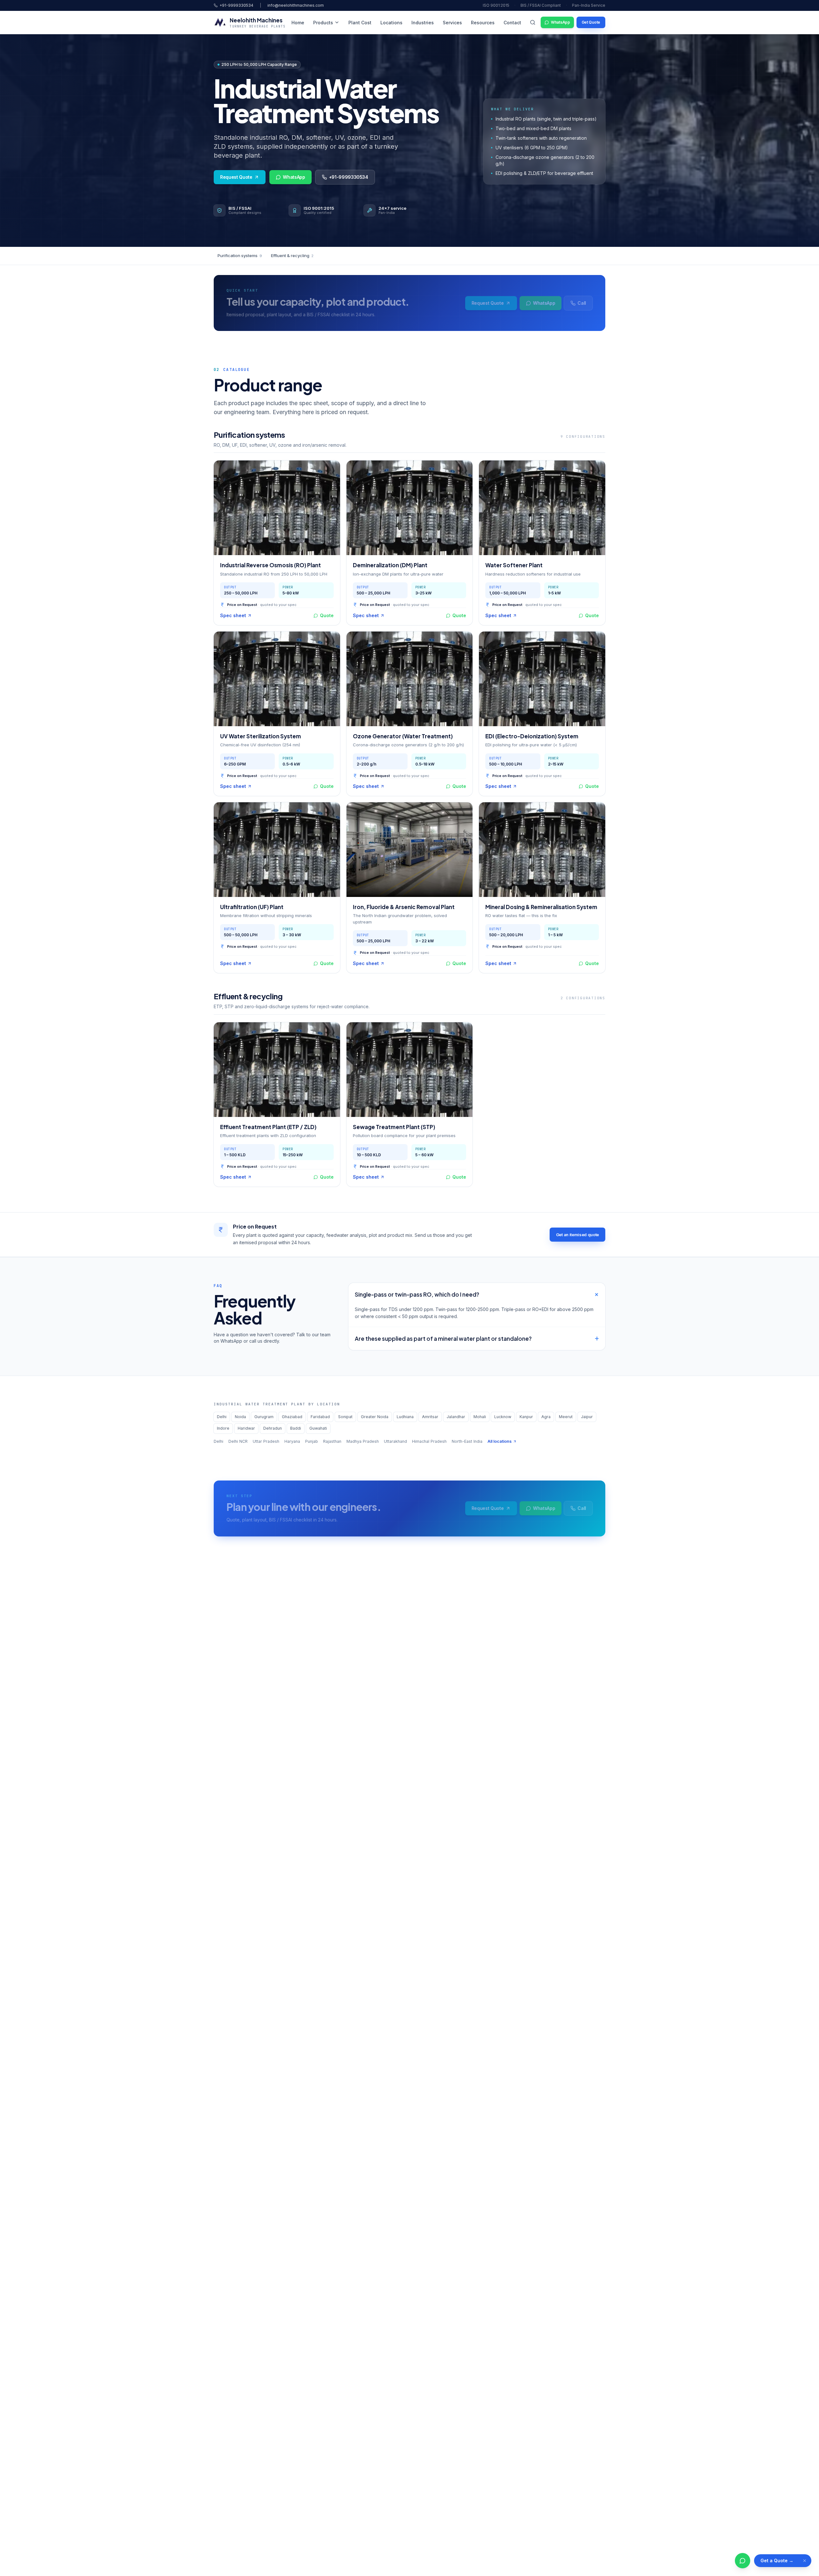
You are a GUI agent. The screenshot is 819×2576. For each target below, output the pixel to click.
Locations (391, 23)
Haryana (292, 1441)
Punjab (312, 1441)
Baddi (296, 1428)
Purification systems (240, 255)
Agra (546, 1417)
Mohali (480, 1417)
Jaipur (587, 1417)
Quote (327, 615)
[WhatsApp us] (743, 2561)
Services (452, 23)
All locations (500, 1441)
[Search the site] (533, 22)
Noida (240, 1417)
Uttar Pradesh (266, 1441)
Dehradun (273, 1428)
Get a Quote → (777, 2560)
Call (582, 303)
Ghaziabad (292, 1417)
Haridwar (246, 1428)
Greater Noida (375, 1417)
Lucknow (503, 1417)
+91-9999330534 (236, 5)
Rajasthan (332, 1441)
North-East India (467, 1441)
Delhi (222, 1417)
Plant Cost (360, 23)
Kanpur (526, 1417)
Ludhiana (405, 1417)
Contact (512, 23)
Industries (423, 23)
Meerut (566, 1417)
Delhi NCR (238, 1441)
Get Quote (591, 22)
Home (298, 23)
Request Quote (236, 177)
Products (323, 23)
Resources (483, 23)
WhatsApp (561, 22)
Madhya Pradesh (363, 1441)
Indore (223, 1428)
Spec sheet (233, 615)
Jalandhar (456, 1417)
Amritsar (430, 1417)
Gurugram (264, 1417)
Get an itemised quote (577, 1235)
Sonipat (345, 1417)
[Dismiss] (805, 2561)
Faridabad (320, 1417)
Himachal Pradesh (429, 1441)
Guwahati (318, 1428)
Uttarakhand (395, 1441)
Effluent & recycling (292, 255)
